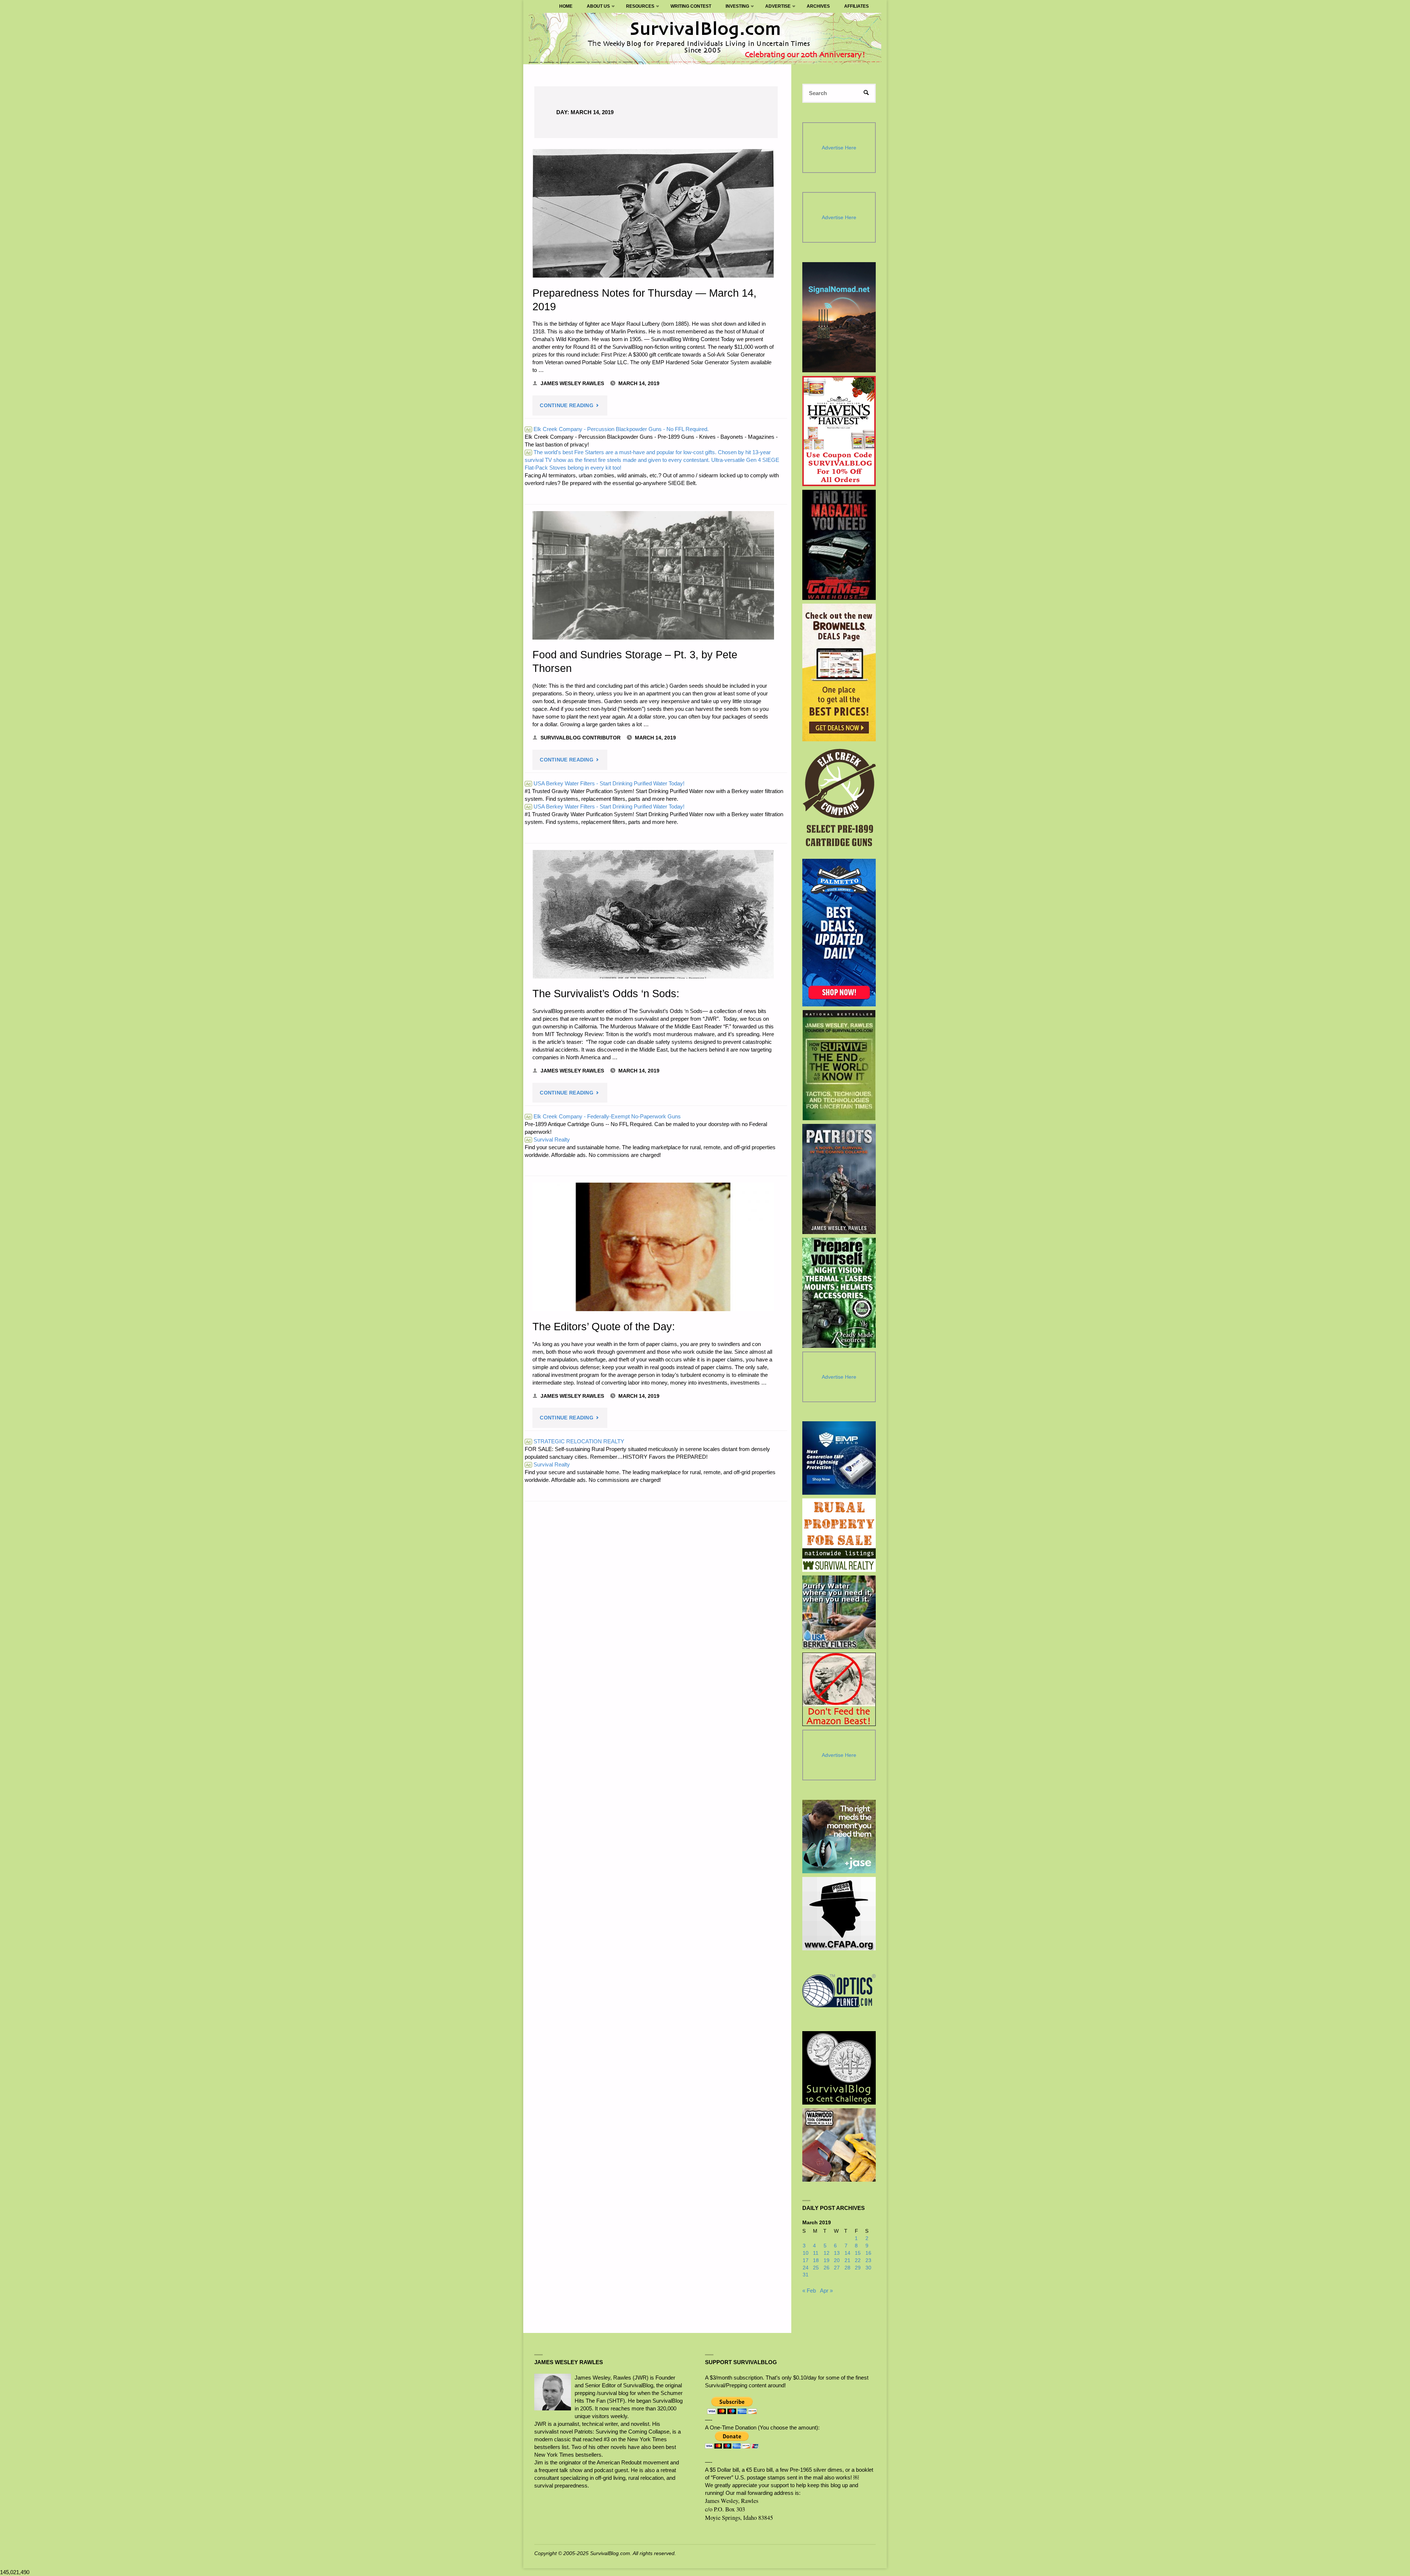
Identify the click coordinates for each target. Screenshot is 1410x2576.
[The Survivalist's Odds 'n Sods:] (653, 914)
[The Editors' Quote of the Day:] (653, 1247)
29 (858, 2268)
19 (827, 2260)
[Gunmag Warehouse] (839, 545)
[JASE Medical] (839, 1837)
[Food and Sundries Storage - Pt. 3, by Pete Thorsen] (653, 575)
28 (847, 2268)
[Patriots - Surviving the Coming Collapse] (839, 1179)
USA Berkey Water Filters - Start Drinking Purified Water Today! (605, 783)
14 (847, 2253)
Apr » (826, 2291)
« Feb (809, 2291)
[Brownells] (839, 672)
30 (868, 2268)
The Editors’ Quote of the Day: (604, 1327)
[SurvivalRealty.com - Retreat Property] (839, 1535)
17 (806, 2260)
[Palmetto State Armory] (839, 932)
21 (847, 2260)
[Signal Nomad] (839, 317)
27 (837, 2268)
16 (868, 2253)
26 (827, 2268)
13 (837, 2253)
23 (868, 2260)
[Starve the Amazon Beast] (839, 1689)
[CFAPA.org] (839, 1914)
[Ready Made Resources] (839, 1293)
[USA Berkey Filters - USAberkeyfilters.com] (839, 1612)
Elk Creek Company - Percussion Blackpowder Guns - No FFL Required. (617, 429)
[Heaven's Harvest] (839, 431)
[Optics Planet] (839, 1991)
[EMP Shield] (839, 1458)
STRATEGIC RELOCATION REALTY (575, 1441)
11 (816, 2253)
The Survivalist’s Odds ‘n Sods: (606, 994)
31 (806, 2275)
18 (816, 2260)
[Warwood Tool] (839, 2145)
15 (858, 2253)
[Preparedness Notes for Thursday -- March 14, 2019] (653, 213)
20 (837, 2260)
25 (816, 2268)
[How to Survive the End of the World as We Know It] (839, 1065)
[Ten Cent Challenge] (839, 2068)
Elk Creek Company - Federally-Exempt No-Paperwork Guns (603, 1116)
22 (858, 2260)
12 (827, 2253)
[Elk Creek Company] (839, 800)
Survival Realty (548, 1139)
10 (806, 2253)
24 (806, 2268)
